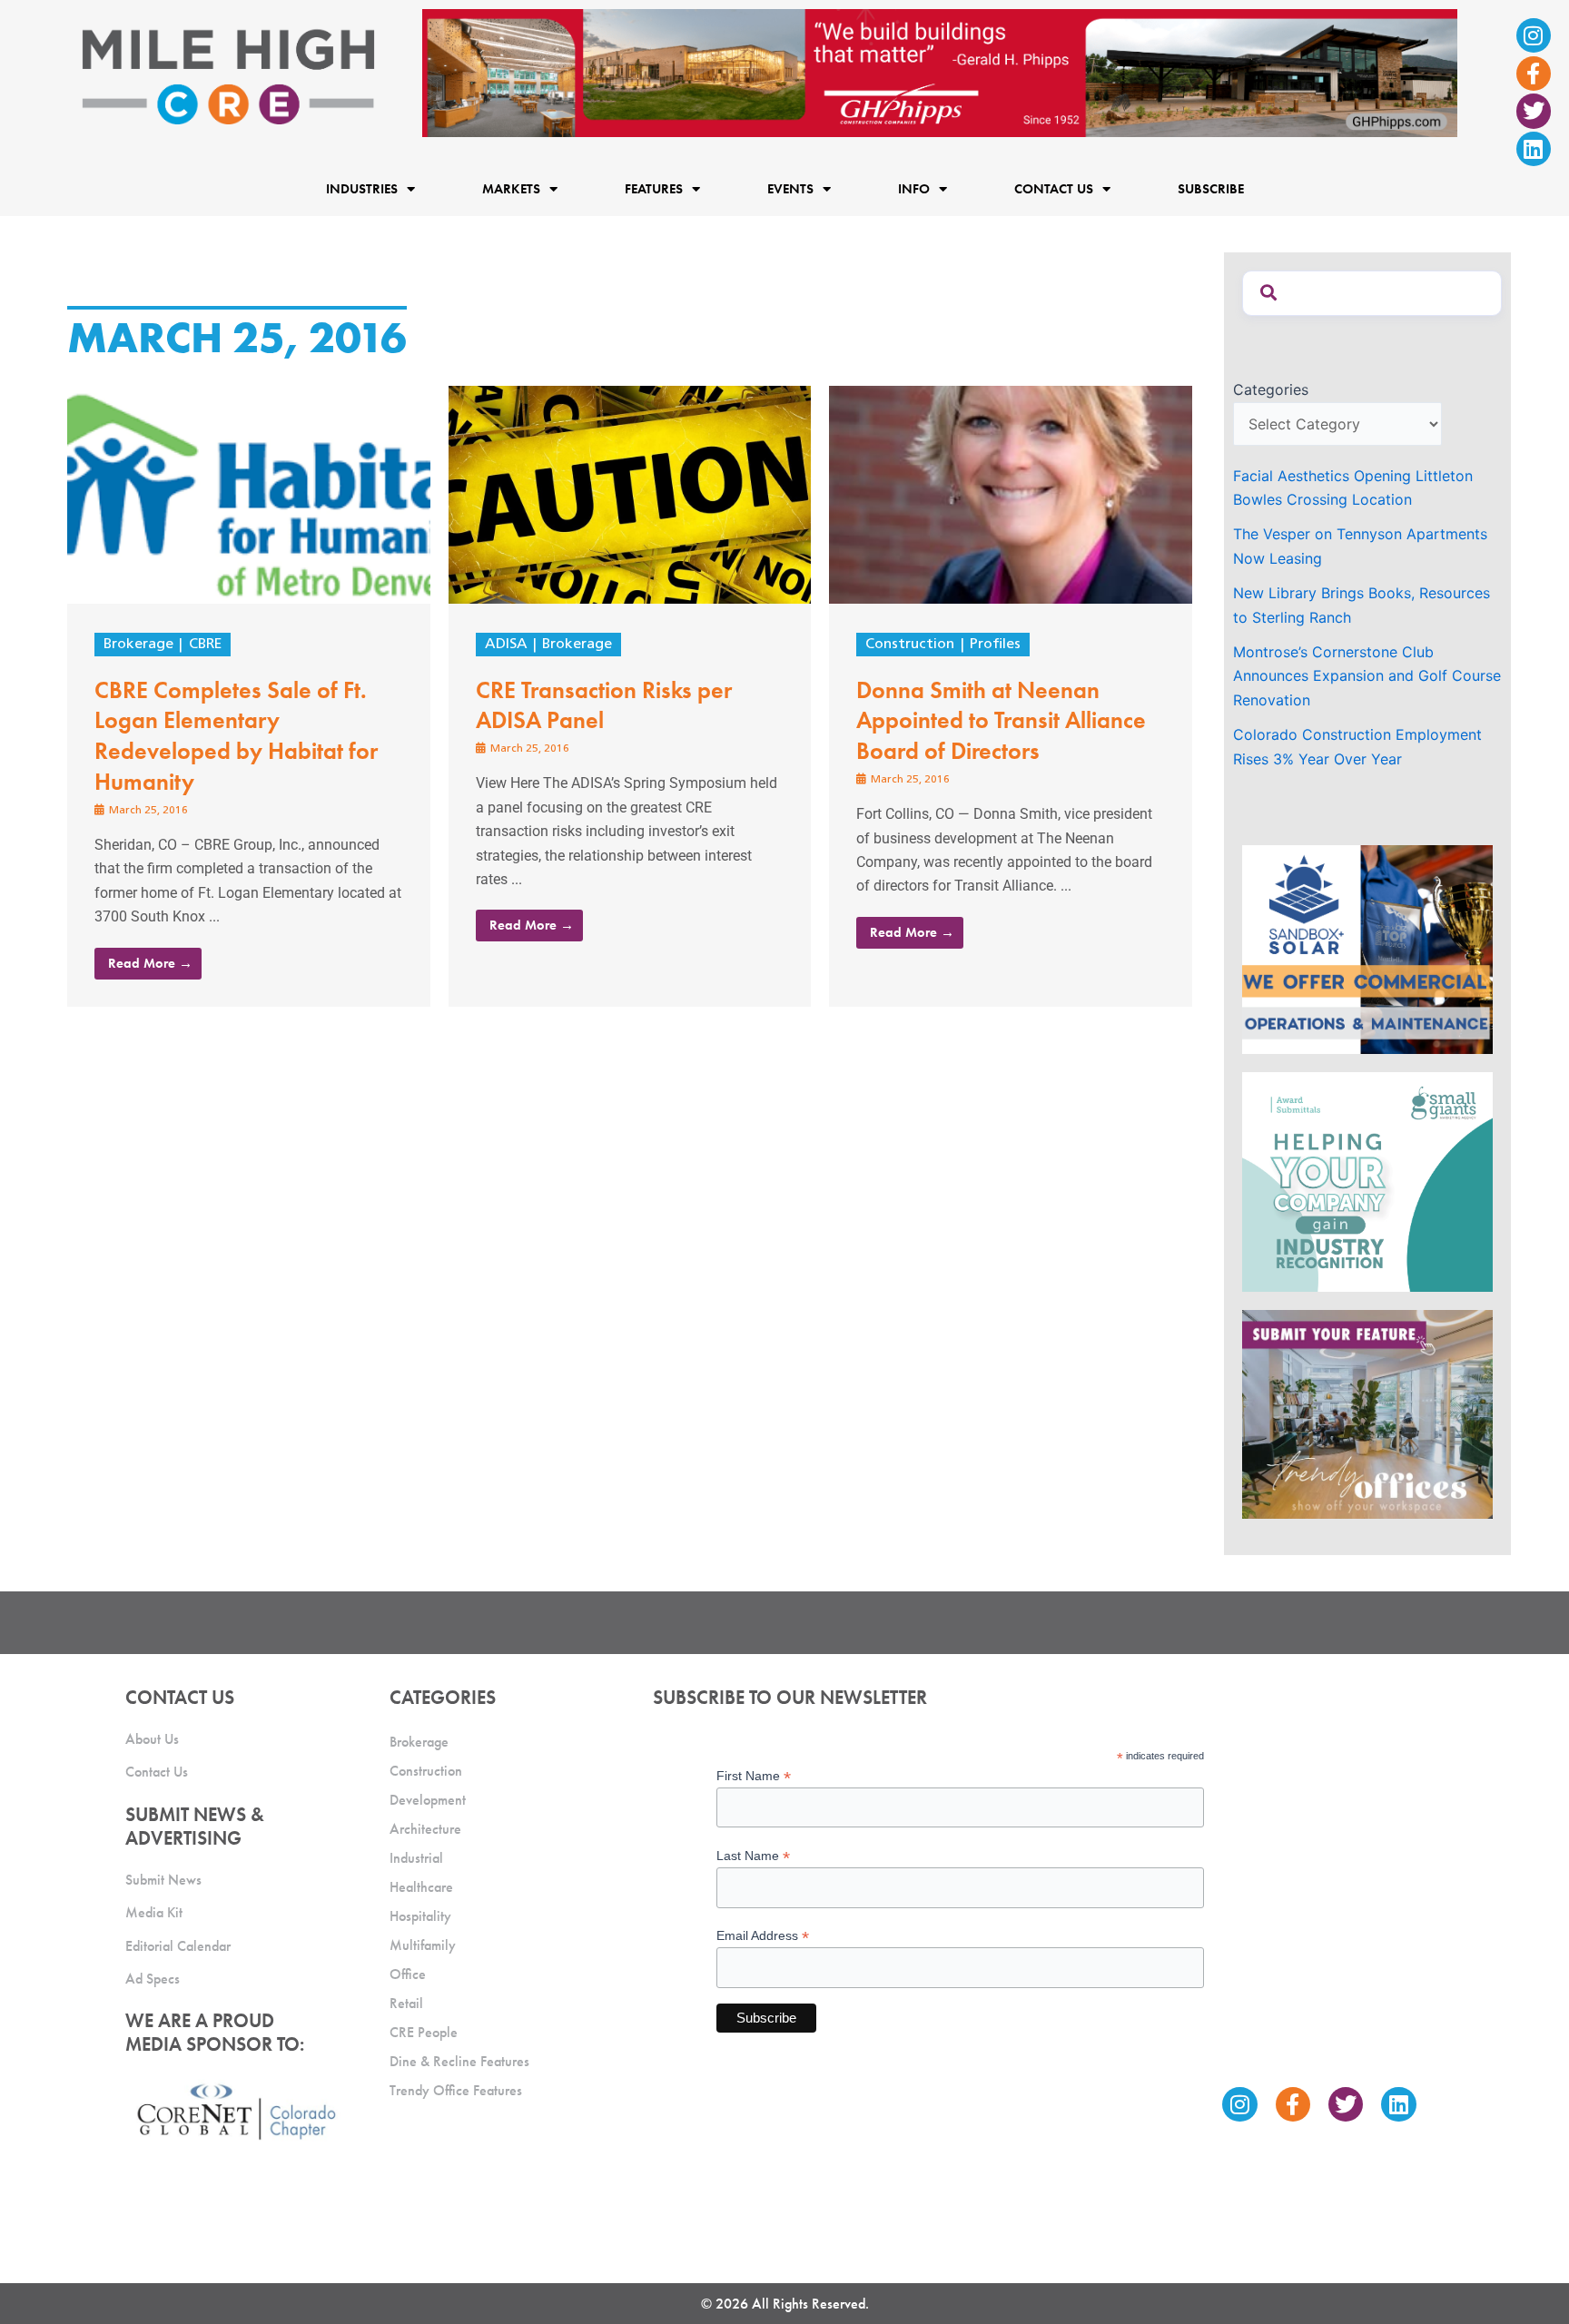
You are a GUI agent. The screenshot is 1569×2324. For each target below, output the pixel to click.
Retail (406, 2003)
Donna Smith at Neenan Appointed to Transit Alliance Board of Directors (1001, 721)
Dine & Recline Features (459, 2061)
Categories (1271, 389)
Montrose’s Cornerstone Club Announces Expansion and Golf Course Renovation (1367, 676)
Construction (910, 645)
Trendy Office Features (456, 2090)
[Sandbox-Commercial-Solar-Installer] (1367, 949)
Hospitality (420, 1916)
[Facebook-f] (1534, 74)
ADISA (506, 645)
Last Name (753, 1856)
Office (408, 1974)
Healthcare (421, 1887)
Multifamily (423, 1945)
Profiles (995, 645)
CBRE (205, 645)
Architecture (425, 1829)
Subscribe (1211, 189)
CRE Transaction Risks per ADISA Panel (604, 705)
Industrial (416, 1858)
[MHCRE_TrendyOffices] (1367, 1413)
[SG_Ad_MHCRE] (1367, 1180)
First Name (754, 1776)
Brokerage (138, 645)
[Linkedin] (1534, 149)
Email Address (763, 1936)
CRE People (424, 2032)
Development (428, 1800)
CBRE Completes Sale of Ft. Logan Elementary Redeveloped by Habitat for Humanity (236, 736)
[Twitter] (1534, 111)
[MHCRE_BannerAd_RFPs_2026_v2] (940, 72)
